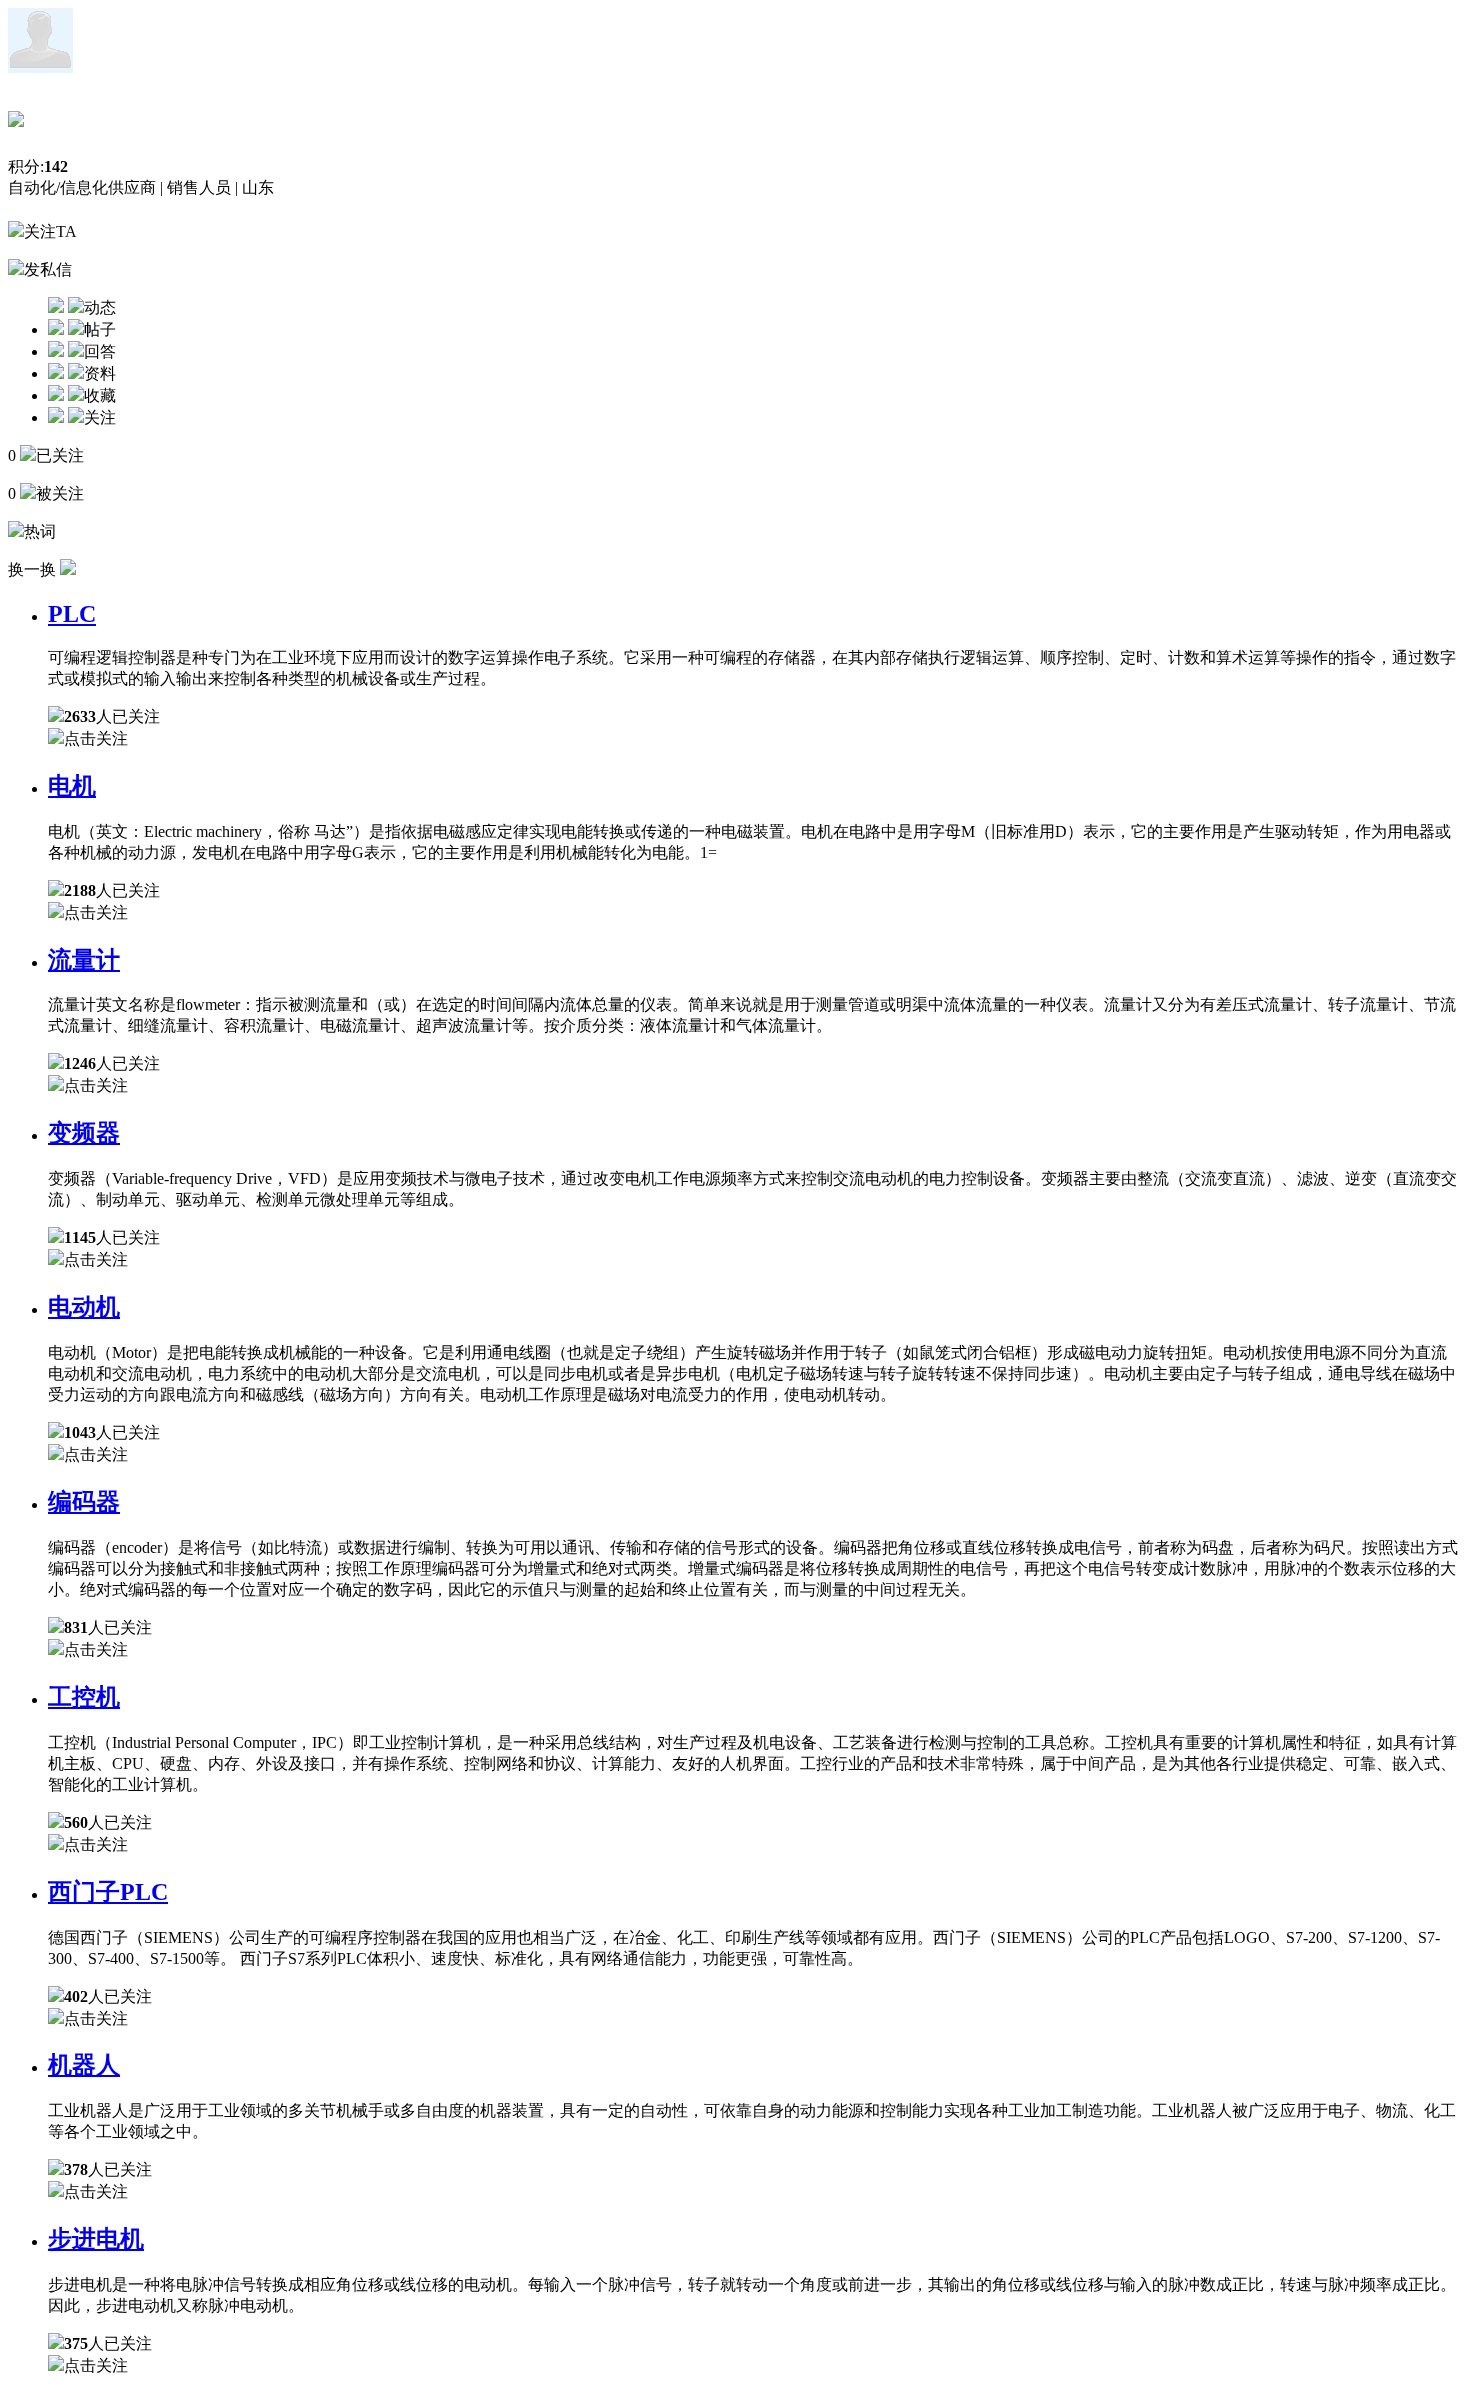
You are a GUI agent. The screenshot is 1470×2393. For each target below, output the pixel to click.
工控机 (84, 1697)
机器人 (84, 2065)
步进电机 (96, 2239)
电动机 (84, 1307)
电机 (72, 786)
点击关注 (96, 738)
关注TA (50, 231)
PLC (72, 614)
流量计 (84, 960)
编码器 (84, 1502)
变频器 (84, 1133)
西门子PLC (108, 1892)
